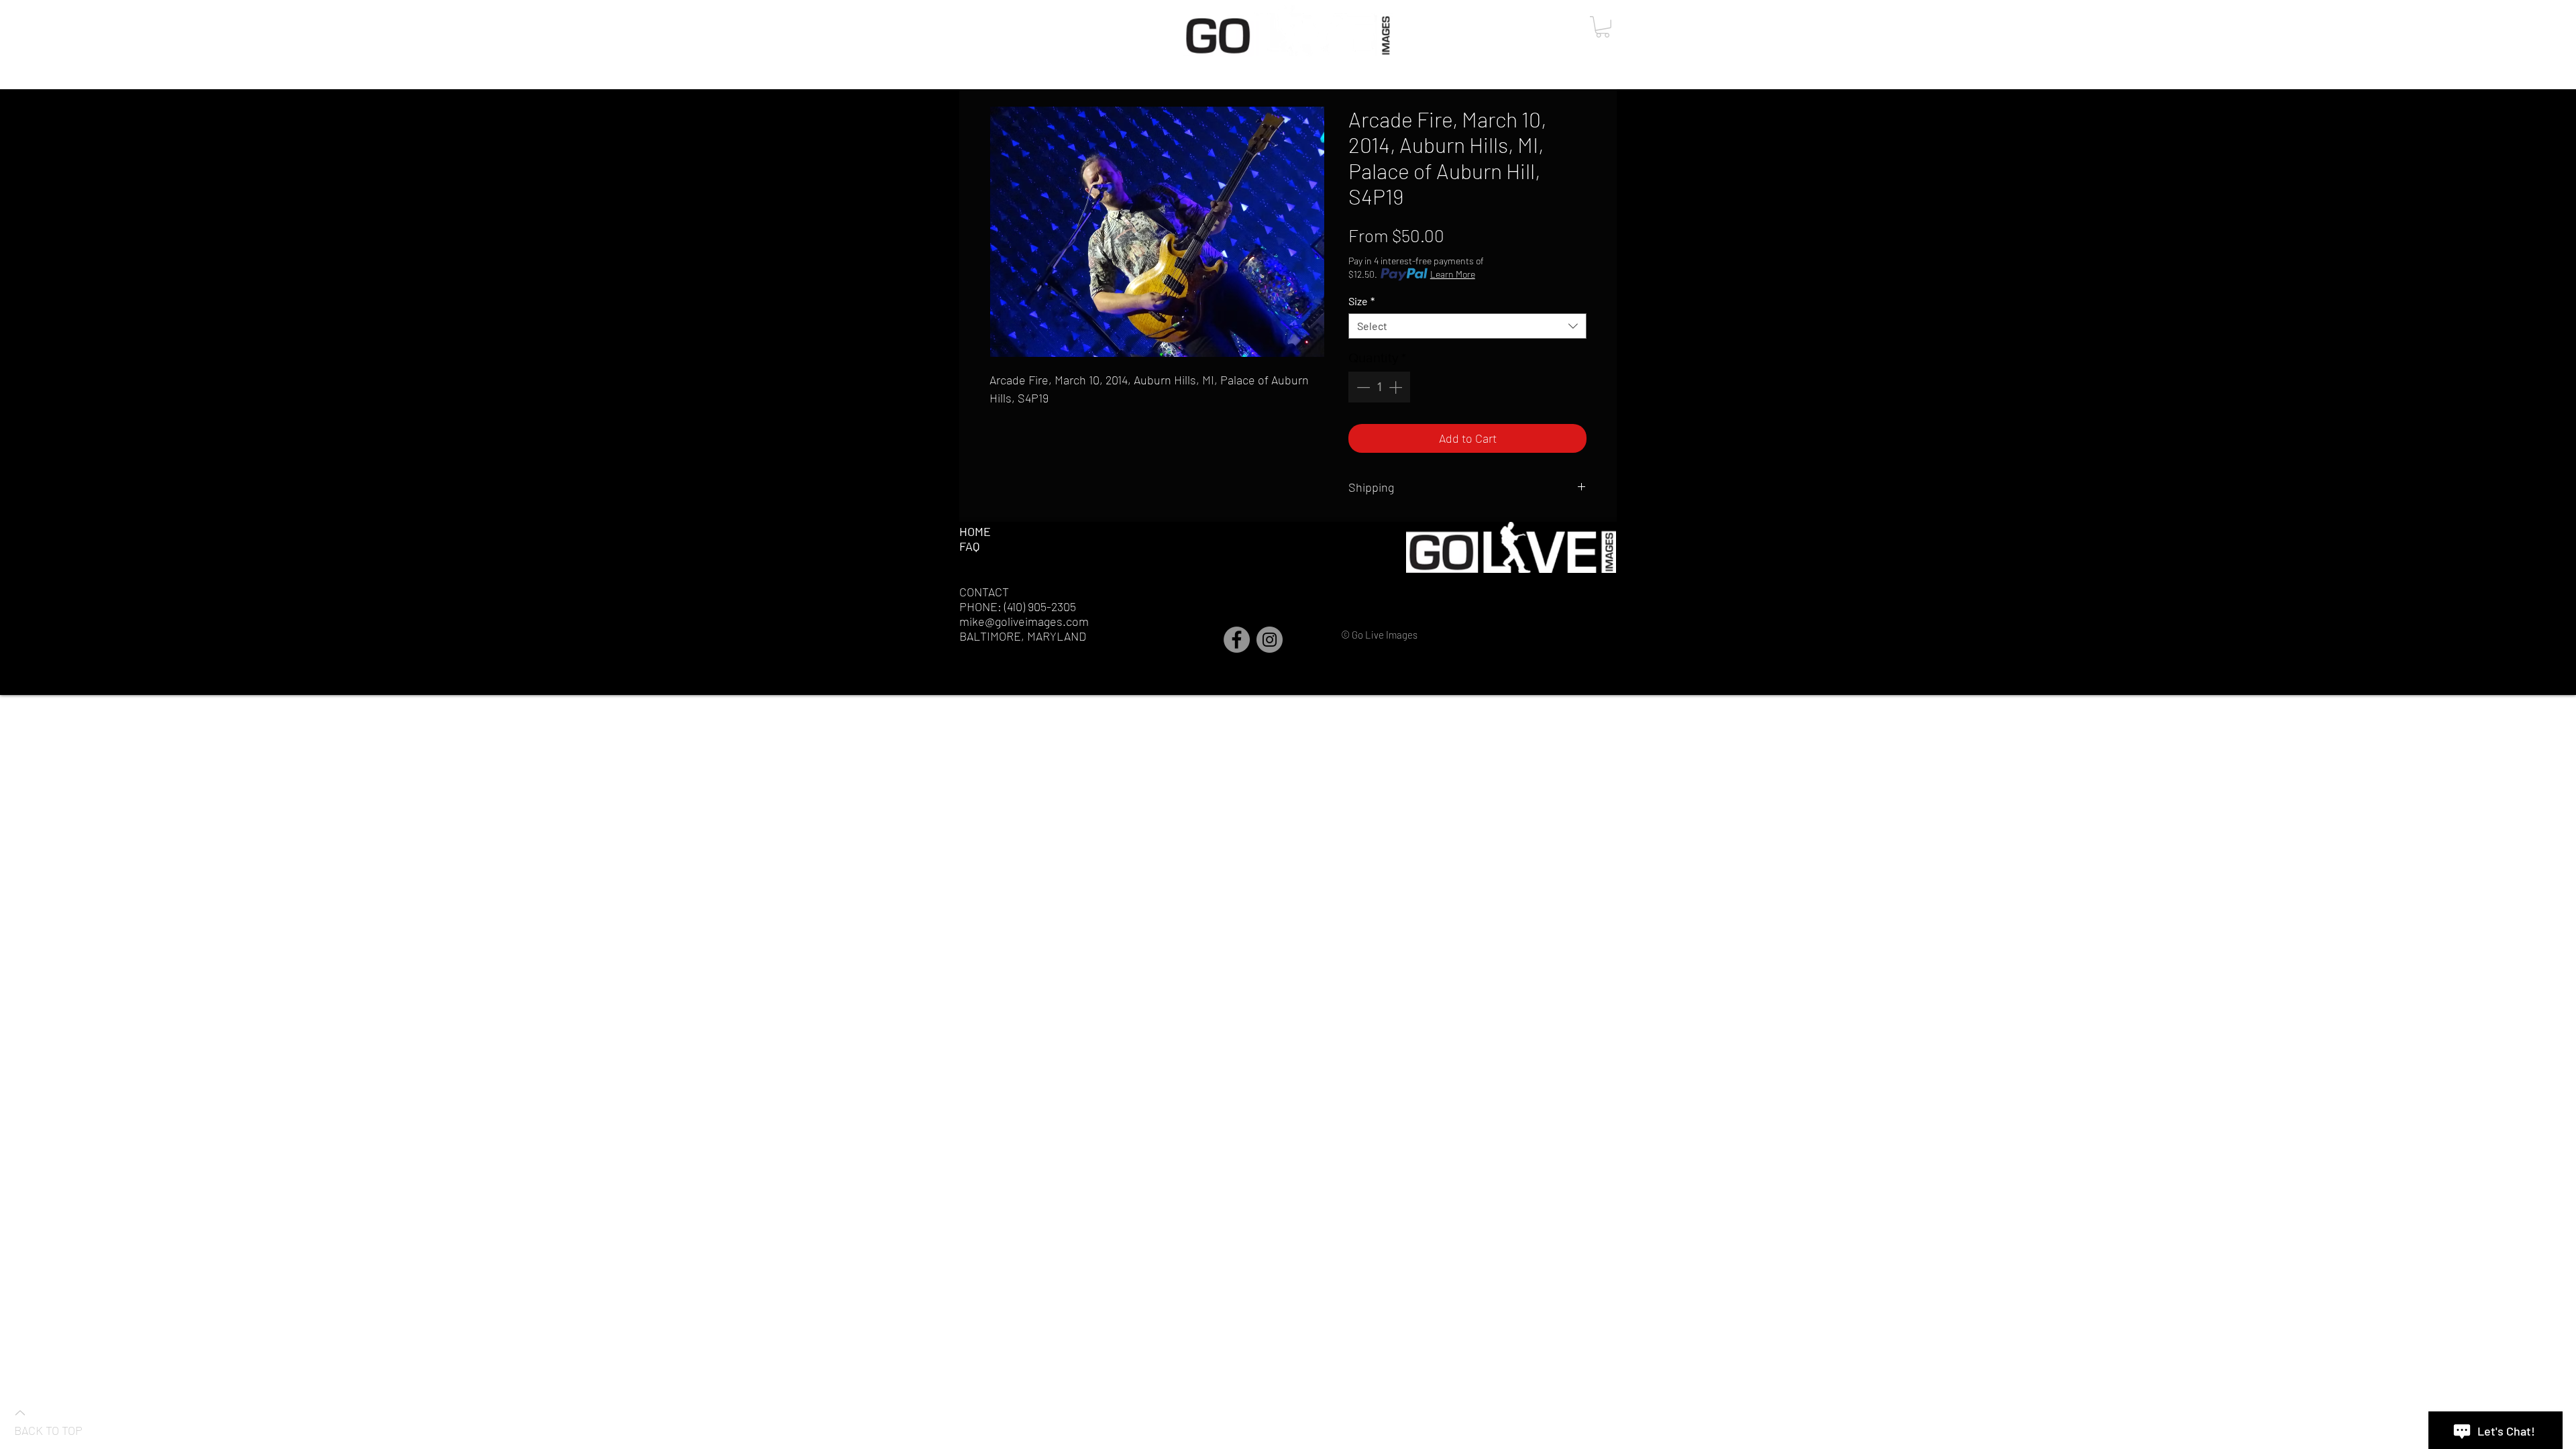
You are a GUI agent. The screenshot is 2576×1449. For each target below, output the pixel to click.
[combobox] (1467, 326)
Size (1361, 301)
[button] (1603, 27)
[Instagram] (1270, 640)
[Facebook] (1237, 640)
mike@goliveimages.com (1024, 621)
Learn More (1453, 274)
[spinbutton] (1379, 387)
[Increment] (1397, 387)
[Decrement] (1362, 387)
